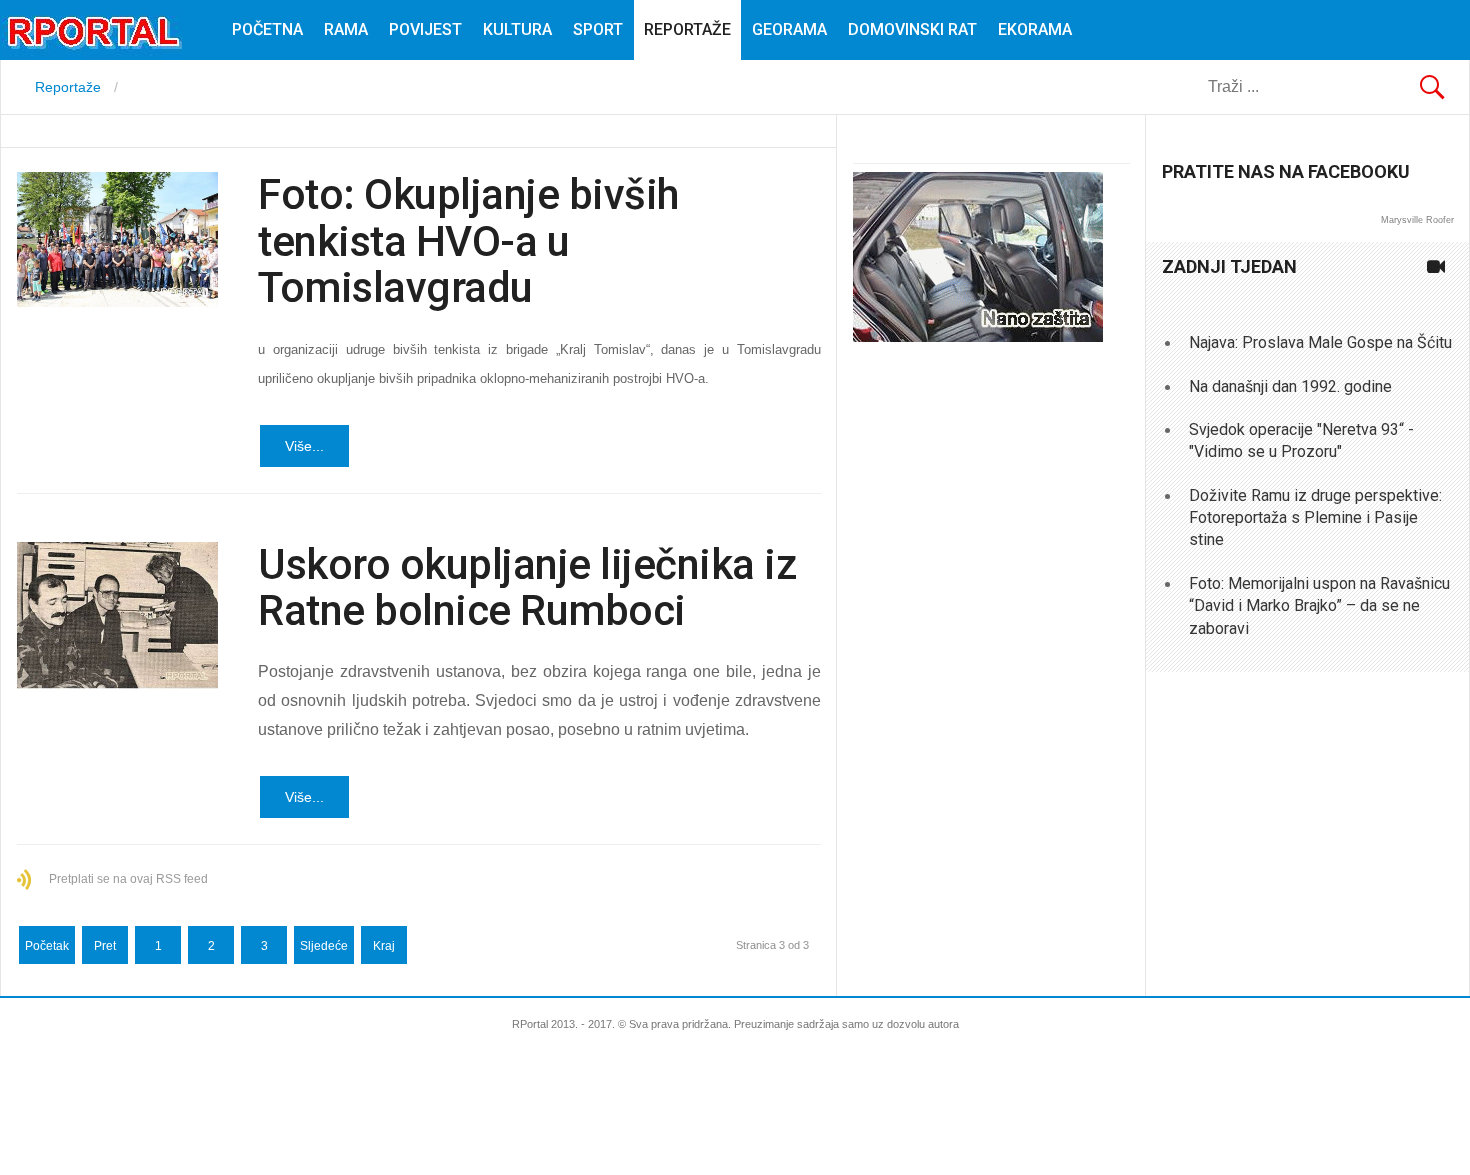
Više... (304, 446)
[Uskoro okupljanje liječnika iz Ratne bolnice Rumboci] (117, 615)
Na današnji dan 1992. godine (1290, 386)
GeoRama (789, 29)
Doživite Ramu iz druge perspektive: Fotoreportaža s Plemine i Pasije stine (1315, 518)
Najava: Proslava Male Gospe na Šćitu (1320, 342)
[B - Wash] (978, 337)
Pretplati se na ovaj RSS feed (128, 879)
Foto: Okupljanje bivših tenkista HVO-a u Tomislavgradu (468, 240)
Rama (346, 29)
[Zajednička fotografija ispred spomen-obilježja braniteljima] (117, 239)
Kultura (517, 29)
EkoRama (1035, 29)
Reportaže (687, 29)
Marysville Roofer (1417, 220)
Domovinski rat (912, 29)
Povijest (425, 29)
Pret (105, 946)
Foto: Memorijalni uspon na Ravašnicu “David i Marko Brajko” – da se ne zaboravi (1319, 606)
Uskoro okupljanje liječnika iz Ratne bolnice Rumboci (527, 587)
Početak (47, 946)
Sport (598, 29)
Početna (267, 29)
